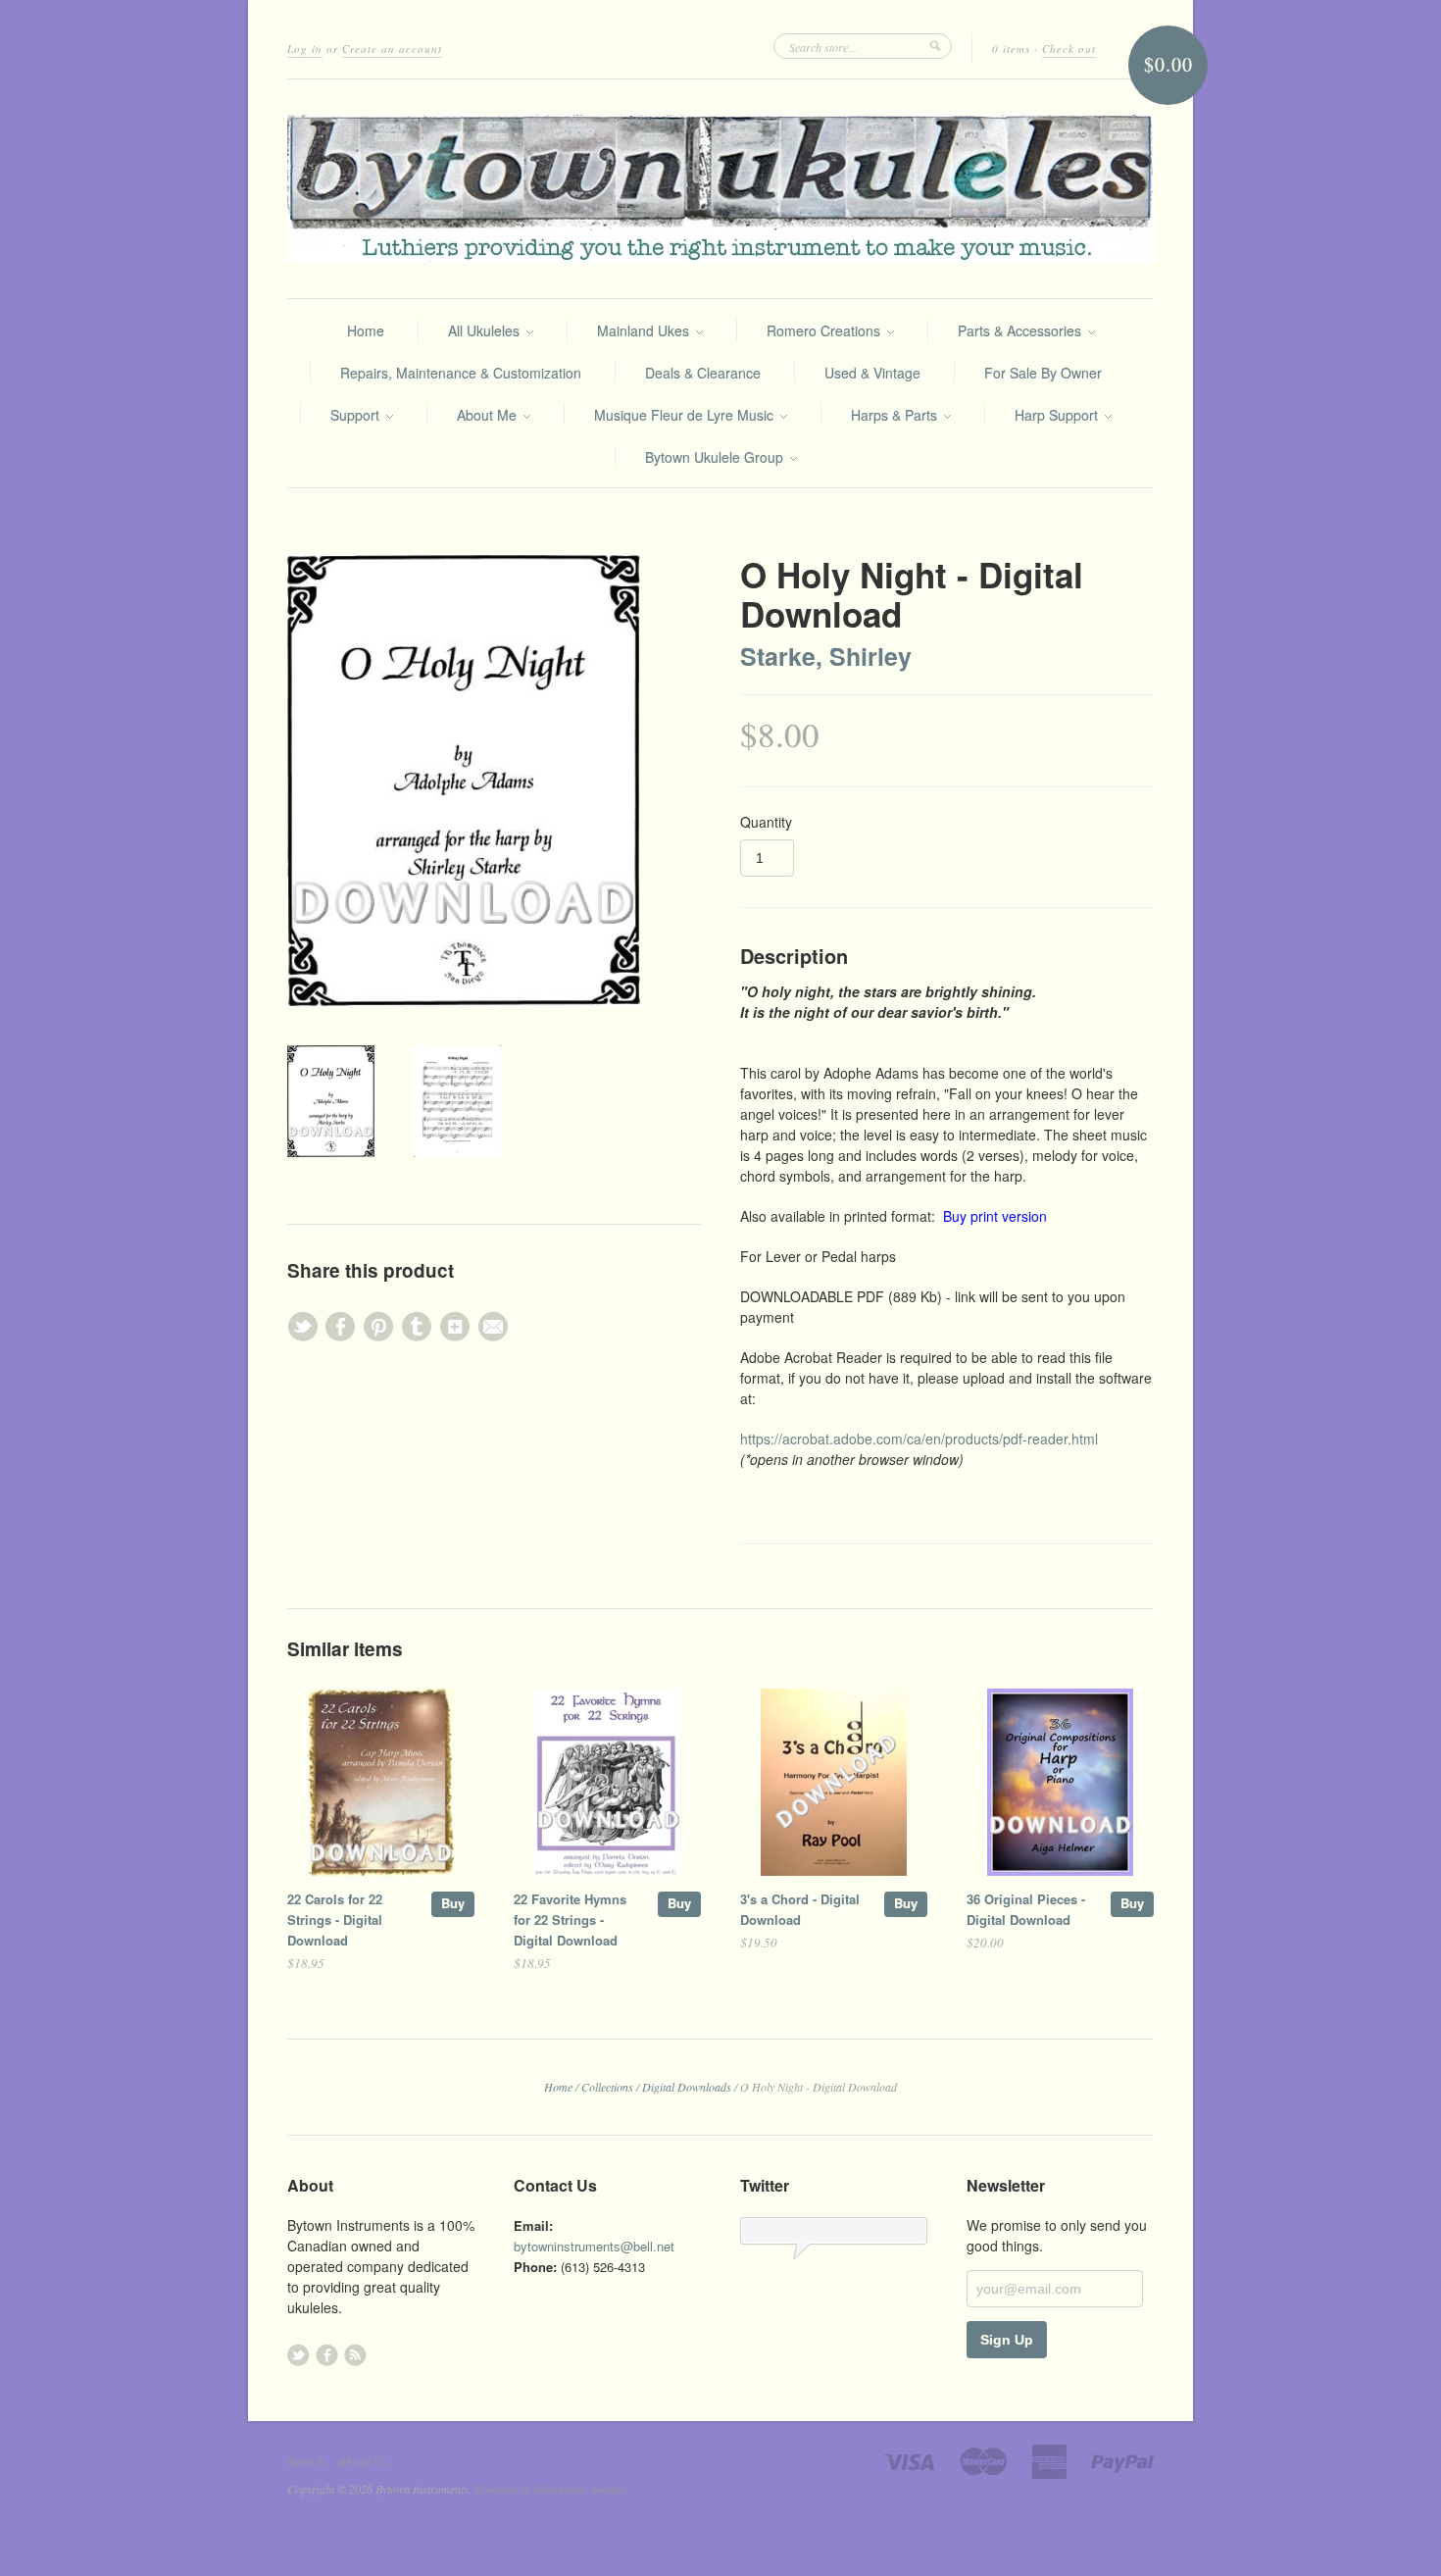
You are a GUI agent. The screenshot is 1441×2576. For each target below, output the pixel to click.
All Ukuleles (486, 330)
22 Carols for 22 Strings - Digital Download (335, 1919)
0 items (1011, 49)
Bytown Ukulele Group (716, 457)
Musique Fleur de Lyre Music (686, 415)
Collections (607, 2087)
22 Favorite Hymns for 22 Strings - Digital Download (570, 1919)
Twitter (298, 2355)
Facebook (327, 2355)
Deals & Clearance (703, 373)
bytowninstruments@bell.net (594, 2246)
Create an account (392, 49)
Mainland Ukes (645, 330)
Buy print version (995, 1216)
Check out (1069, 49)
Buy (453, 1903)
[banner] (720, 189)
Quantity (766, 822)
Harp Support (1058, 415)
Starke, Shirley (826, 656)
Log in (305, 49)
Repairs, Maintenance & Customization (461, 373)
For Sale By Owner (1043, 373)
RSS (355, 2355)
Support (357, 415)
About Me (489, 415)
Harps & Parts (896, 415)
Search (306, 2461)
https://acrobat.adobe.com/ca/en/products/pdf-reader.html (919, 1439)
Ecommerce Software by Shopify (549, 2489)
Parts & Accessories (1021, 330)
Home (366, 330)
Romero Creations (825, 330)
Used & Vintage (872, 373)
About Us (363, 2461)
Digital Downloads (687, 2087)
